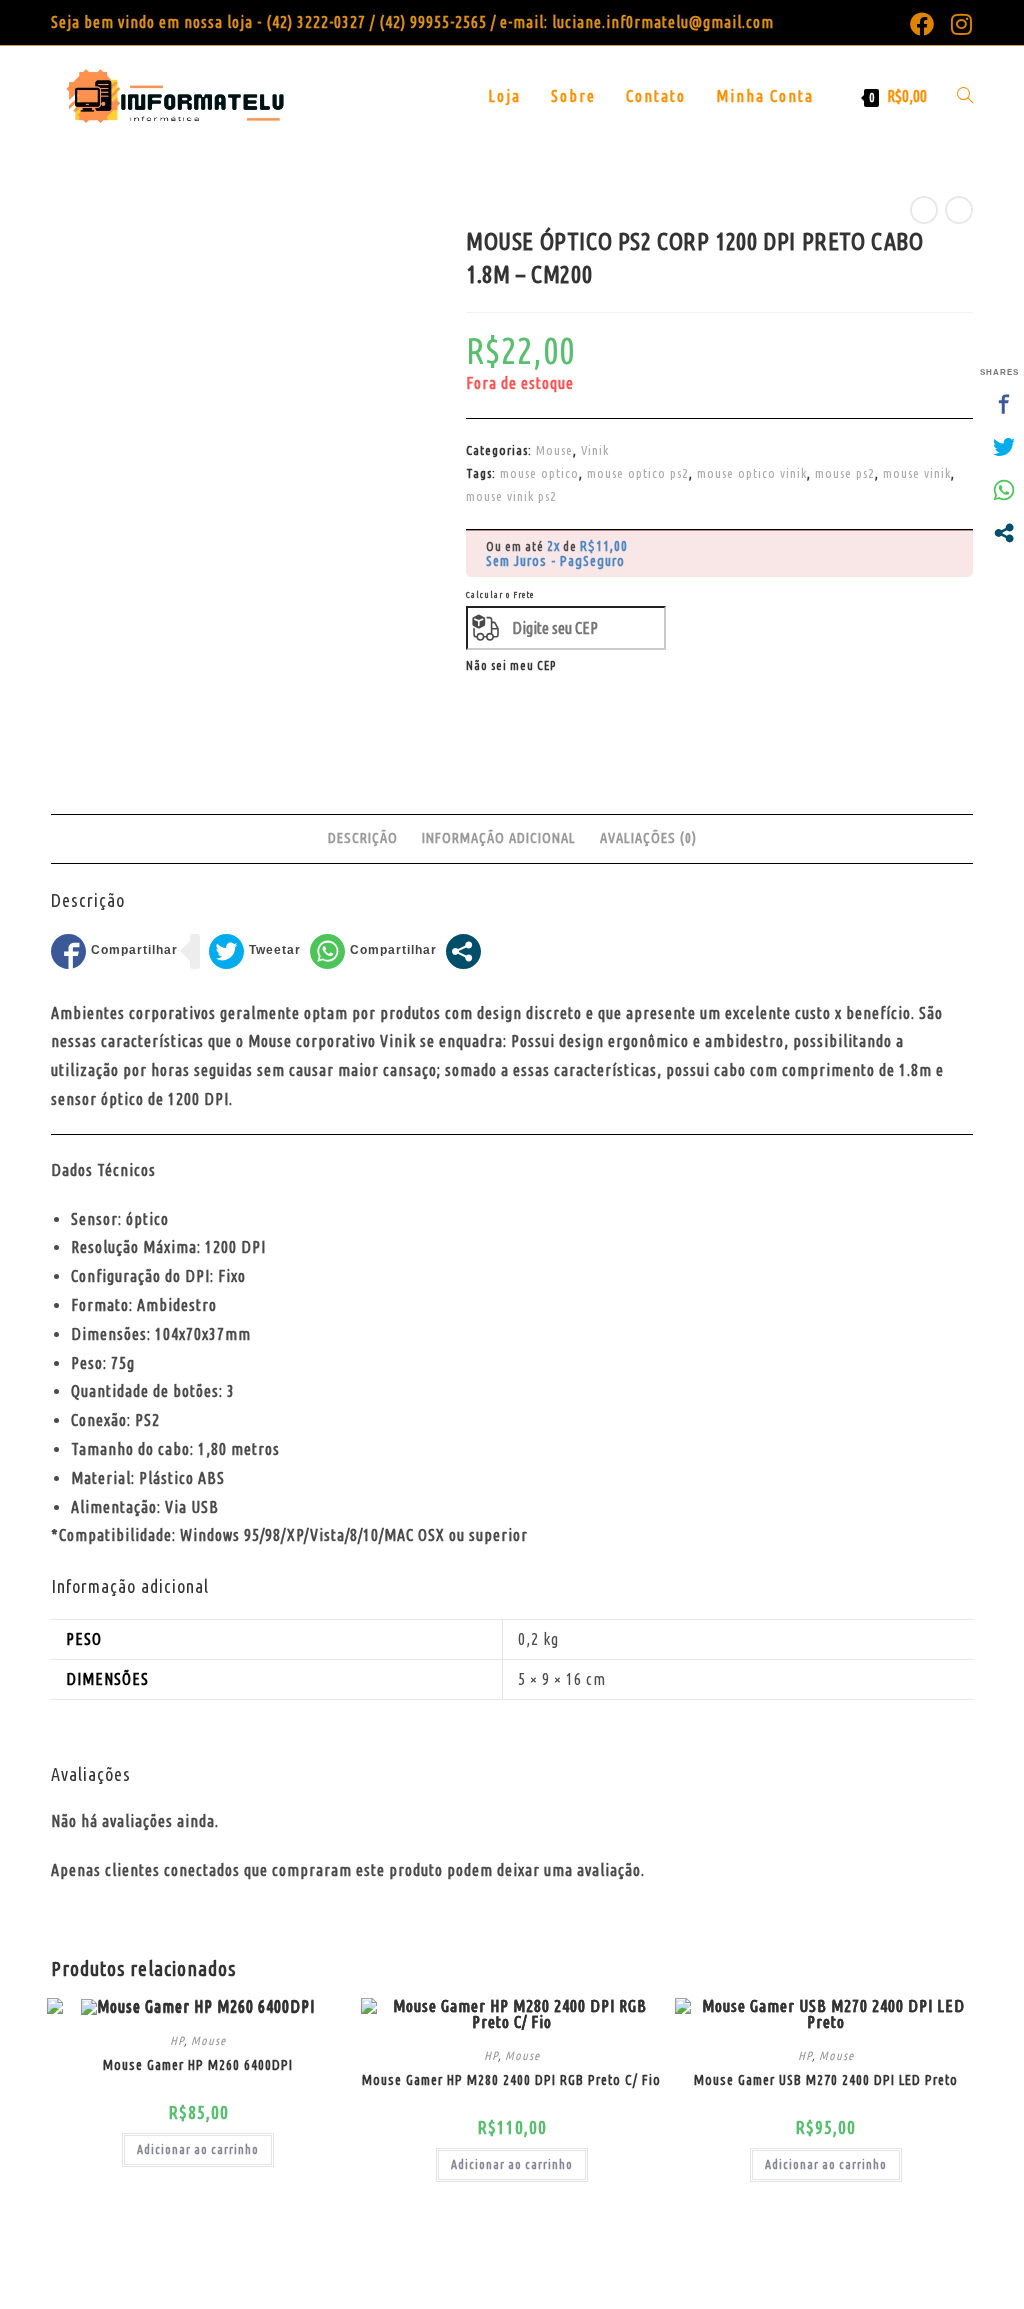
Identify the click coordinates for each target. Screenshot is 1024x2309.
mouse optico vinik (752, 473)
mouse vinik (917, 473)
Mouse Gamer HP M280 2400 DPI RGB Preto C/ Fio (511, 2080)
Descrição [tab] (363, 838)
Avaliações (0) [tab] (648, 838)
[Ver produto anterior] (924, 210)
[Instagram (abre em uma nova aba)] (958, 24)
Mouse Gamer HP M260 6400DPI (198, 2065)
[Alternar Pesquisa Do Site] (965, 96)
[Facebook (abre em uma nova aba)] (922, 24)
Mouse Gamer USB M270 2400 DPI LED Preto (826, 2080)
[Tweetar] (255, 951)
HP (177, 2040)
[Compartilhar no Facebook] (114, 951)
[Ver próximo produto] (959, 210)
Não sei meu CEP (511, 665)
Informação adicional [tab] (499, 838)
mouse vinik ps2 (511, 496)
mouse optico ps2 (638, 473)
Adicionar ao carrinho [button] (198, 2149)
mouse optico (539, 473)
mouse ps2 (845, 473)
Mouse (554, 450)
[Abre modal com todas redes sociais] (463, 951)
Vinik (595, 450)
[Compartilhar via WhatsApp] (373, 951)
